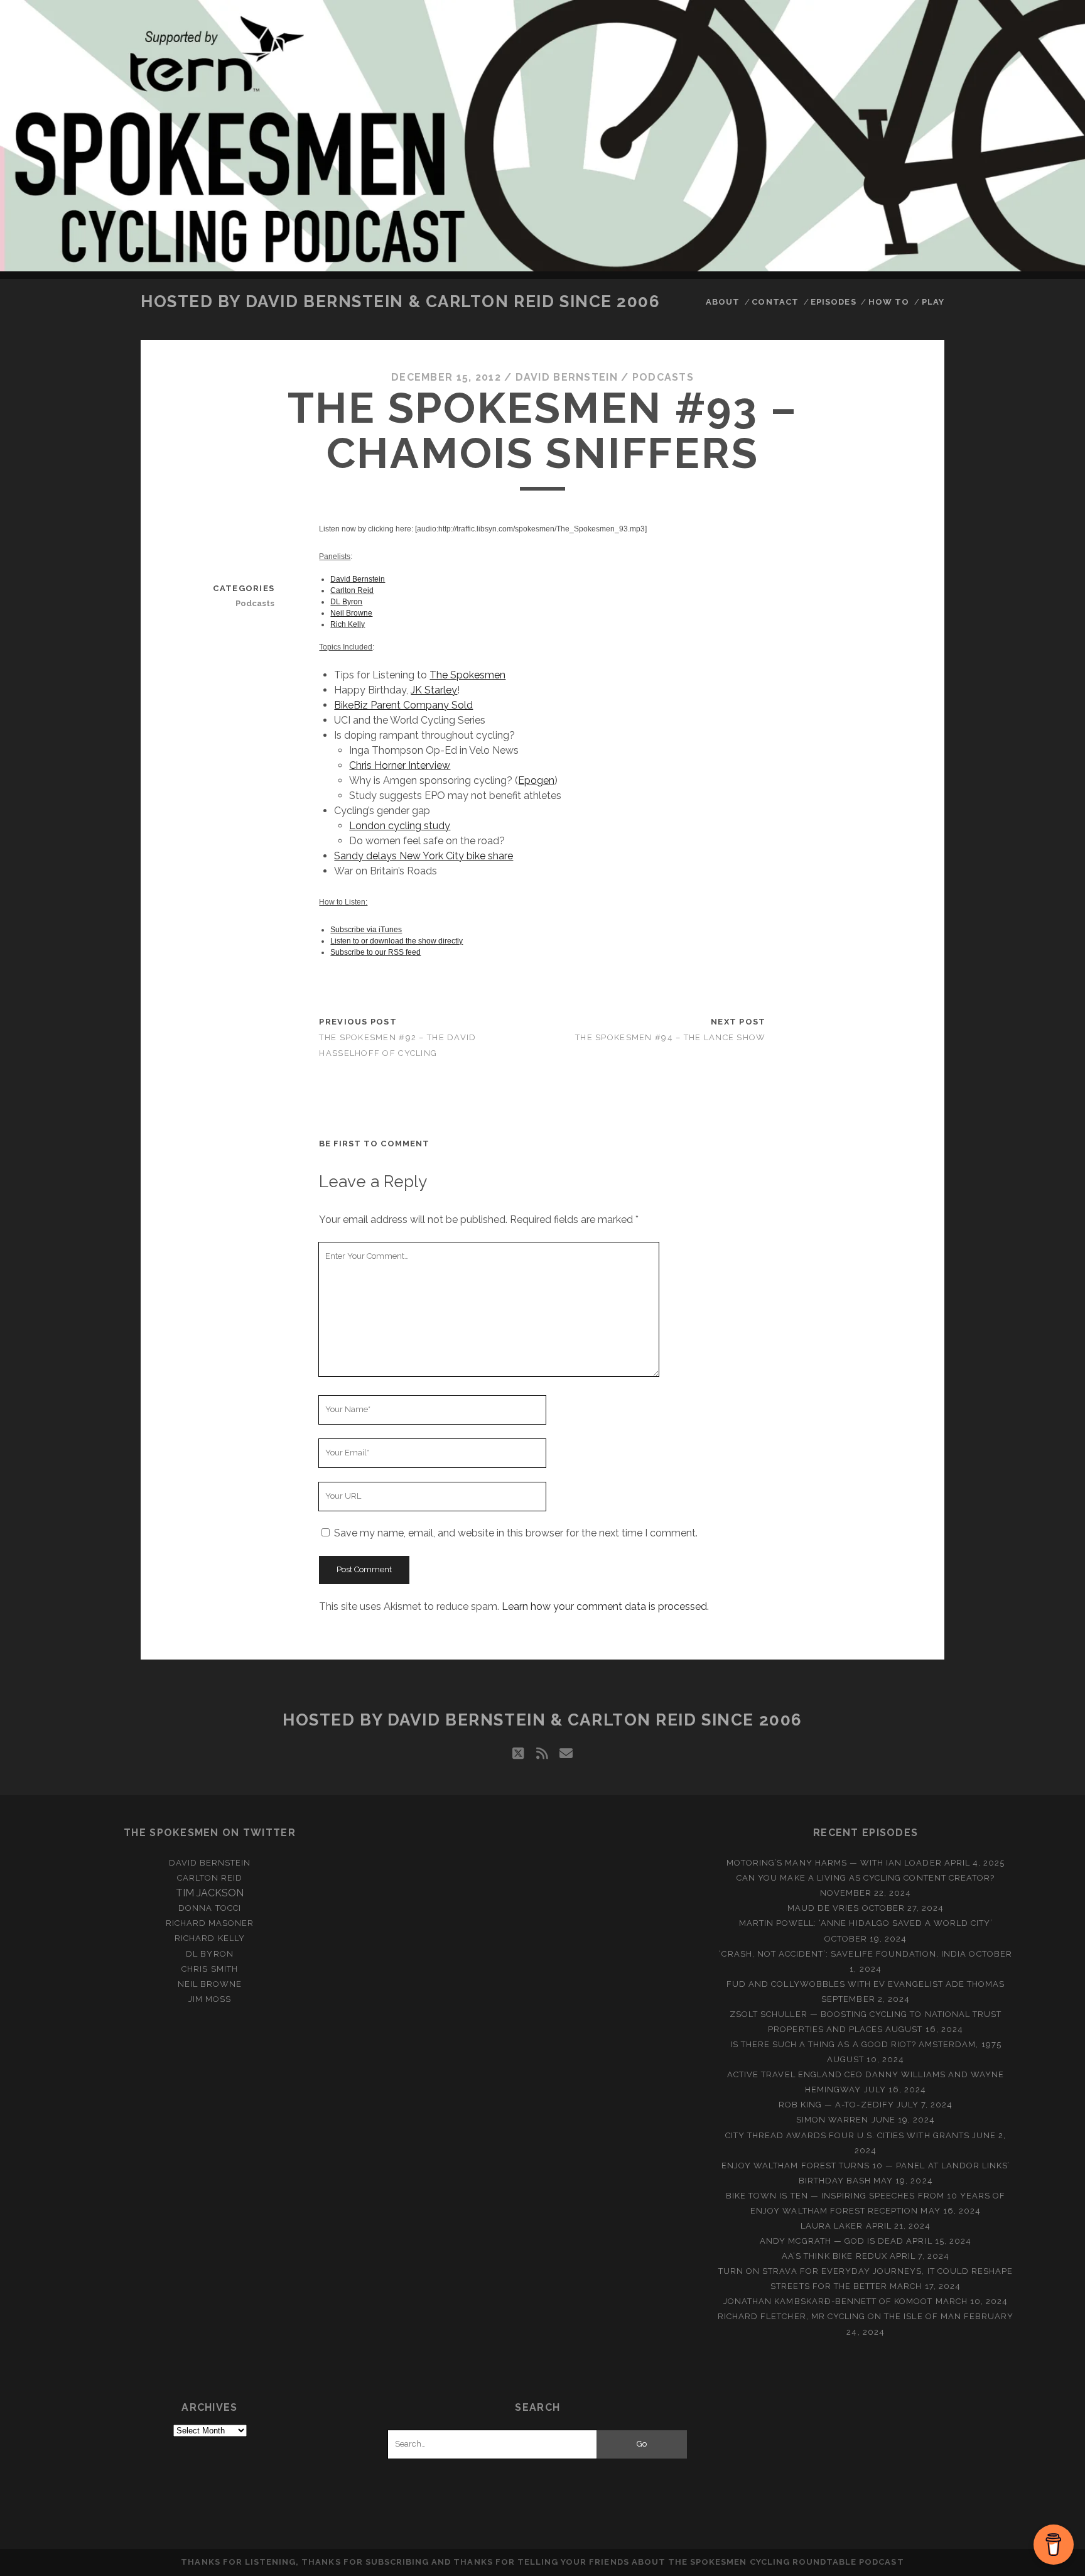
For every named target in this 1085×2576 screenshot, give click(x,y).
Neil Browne (351, 613)
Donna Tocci (209, 1908)
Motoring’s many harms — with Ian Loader (834, 1863)
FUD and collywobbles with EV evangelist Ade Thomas (866, 1984)
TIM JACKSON (210, 1893)
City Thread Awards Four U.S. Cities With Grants (847, 2135)
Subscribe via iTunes (366, 930)
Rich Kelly (348, 624)
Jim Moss (210, 1999)
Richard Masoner (210, 1923)
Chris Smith (209, 1969)
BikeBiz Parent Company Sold (403, 705)
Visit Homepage (542, 136)
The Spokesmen (467, 675)
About (723, 302)
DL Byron (346, 602)
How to (889, 302)
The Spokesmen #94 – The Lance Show (671, 1037)
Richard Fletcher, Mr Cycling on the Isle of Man (839, 2316)
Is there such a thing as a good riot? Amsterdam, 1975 (866, 2044)
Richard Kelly (210, 1938)
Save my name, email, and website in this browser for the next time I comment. (516, 1533)
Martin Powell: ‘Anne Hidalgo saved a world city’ (866, 1923)
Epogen (536, 780)
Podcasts (663, 377)
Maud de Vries (823, 1908)
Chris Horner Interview (400, 765)
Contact (775, 302)
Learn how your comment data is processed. (605, 1606)
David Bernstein (567, 377)
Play (933, 302)
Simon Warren (833, 2120)
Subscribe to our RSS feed (375, 952)
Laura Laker (832, 2226)
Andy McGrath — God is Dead (832, 2241)
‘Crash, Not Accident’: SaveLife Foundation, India (843, 1954)
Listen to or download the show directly (397, 941)
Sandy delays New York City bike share (424, 856)
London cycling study (400, 826)
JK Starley (434, 690)
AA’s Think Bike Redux (834, 2256)
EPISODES (833, 302)
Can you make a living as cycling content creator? (866, 1878)
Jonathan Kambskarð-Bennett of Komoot (828, 2301)
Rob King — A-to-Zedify (836, 2105)
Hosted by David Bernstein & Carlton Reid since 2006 (401, 302)
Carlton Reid (352, 590)
